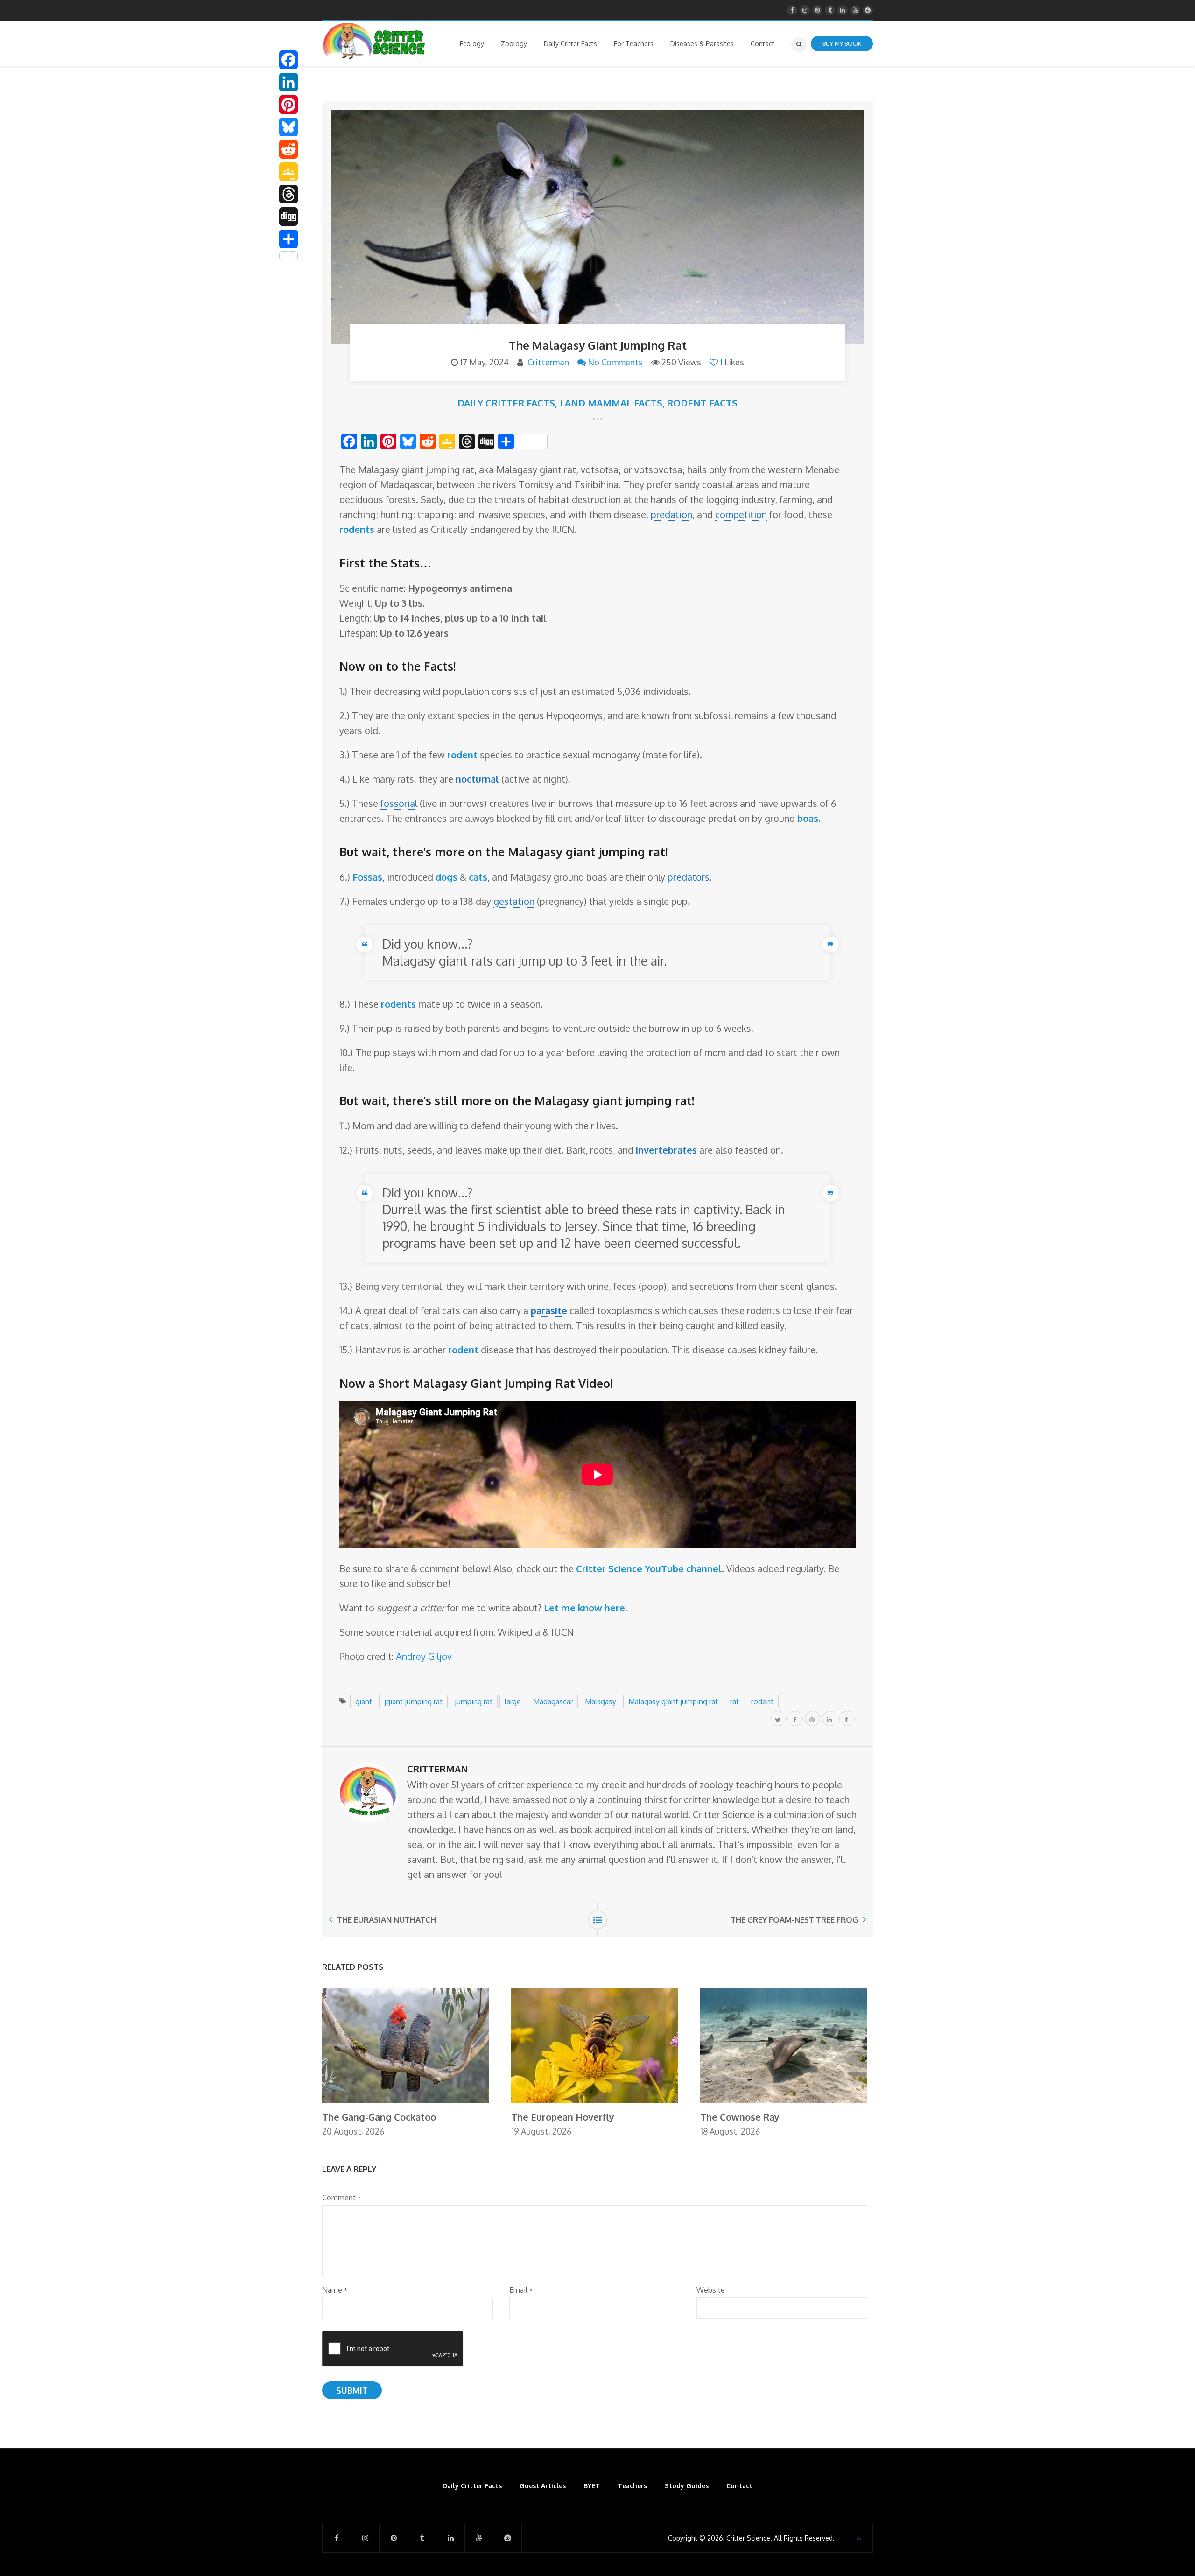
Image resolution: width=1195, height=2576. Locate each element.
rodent (762, 1701)
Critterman (548, 362)
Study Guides (687, 2486)
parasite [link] (549, 1310)
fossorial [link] (399, 803)
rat (735, 1701)
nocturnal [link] (477, 779)
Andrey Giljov (424, 1656)
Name (335, 2290)
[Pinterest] (288, 105)
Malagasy (601, 1701)
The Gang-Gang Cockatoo (379, 2117)
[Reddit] (288, 149)
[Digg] (288, 217)
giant (364, 1701)
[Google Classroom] (288, 172)
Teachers (632, 2486)
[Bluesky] (288, 127)
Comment (341, 2198)
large (513, 1701)
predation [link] (671, 514)
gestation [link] (514, 901)
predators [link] (689, 877)
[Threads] (288, 194)
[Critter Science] (374, 41)
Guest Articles (543, 2486)
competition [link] (741, 514)
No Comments (615, 362)
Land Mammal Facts (611, 403)
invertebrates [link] (666, 1150)
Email (521, 2290)
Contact (739, 2486)
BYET (592, 2486)
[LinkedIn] (288, 82)
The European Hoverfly (563, 2117)
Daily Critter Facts (506, 403)
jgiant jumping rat (413, 1701)
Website (711, 2290)
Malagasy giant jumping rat (673, 1701)
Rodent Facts (702, 403)
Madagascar (553, 1701)
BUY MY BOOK (842, 43)
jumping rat (474, 1701)
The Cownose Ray (740, 2117)
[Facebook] (288, 60)
